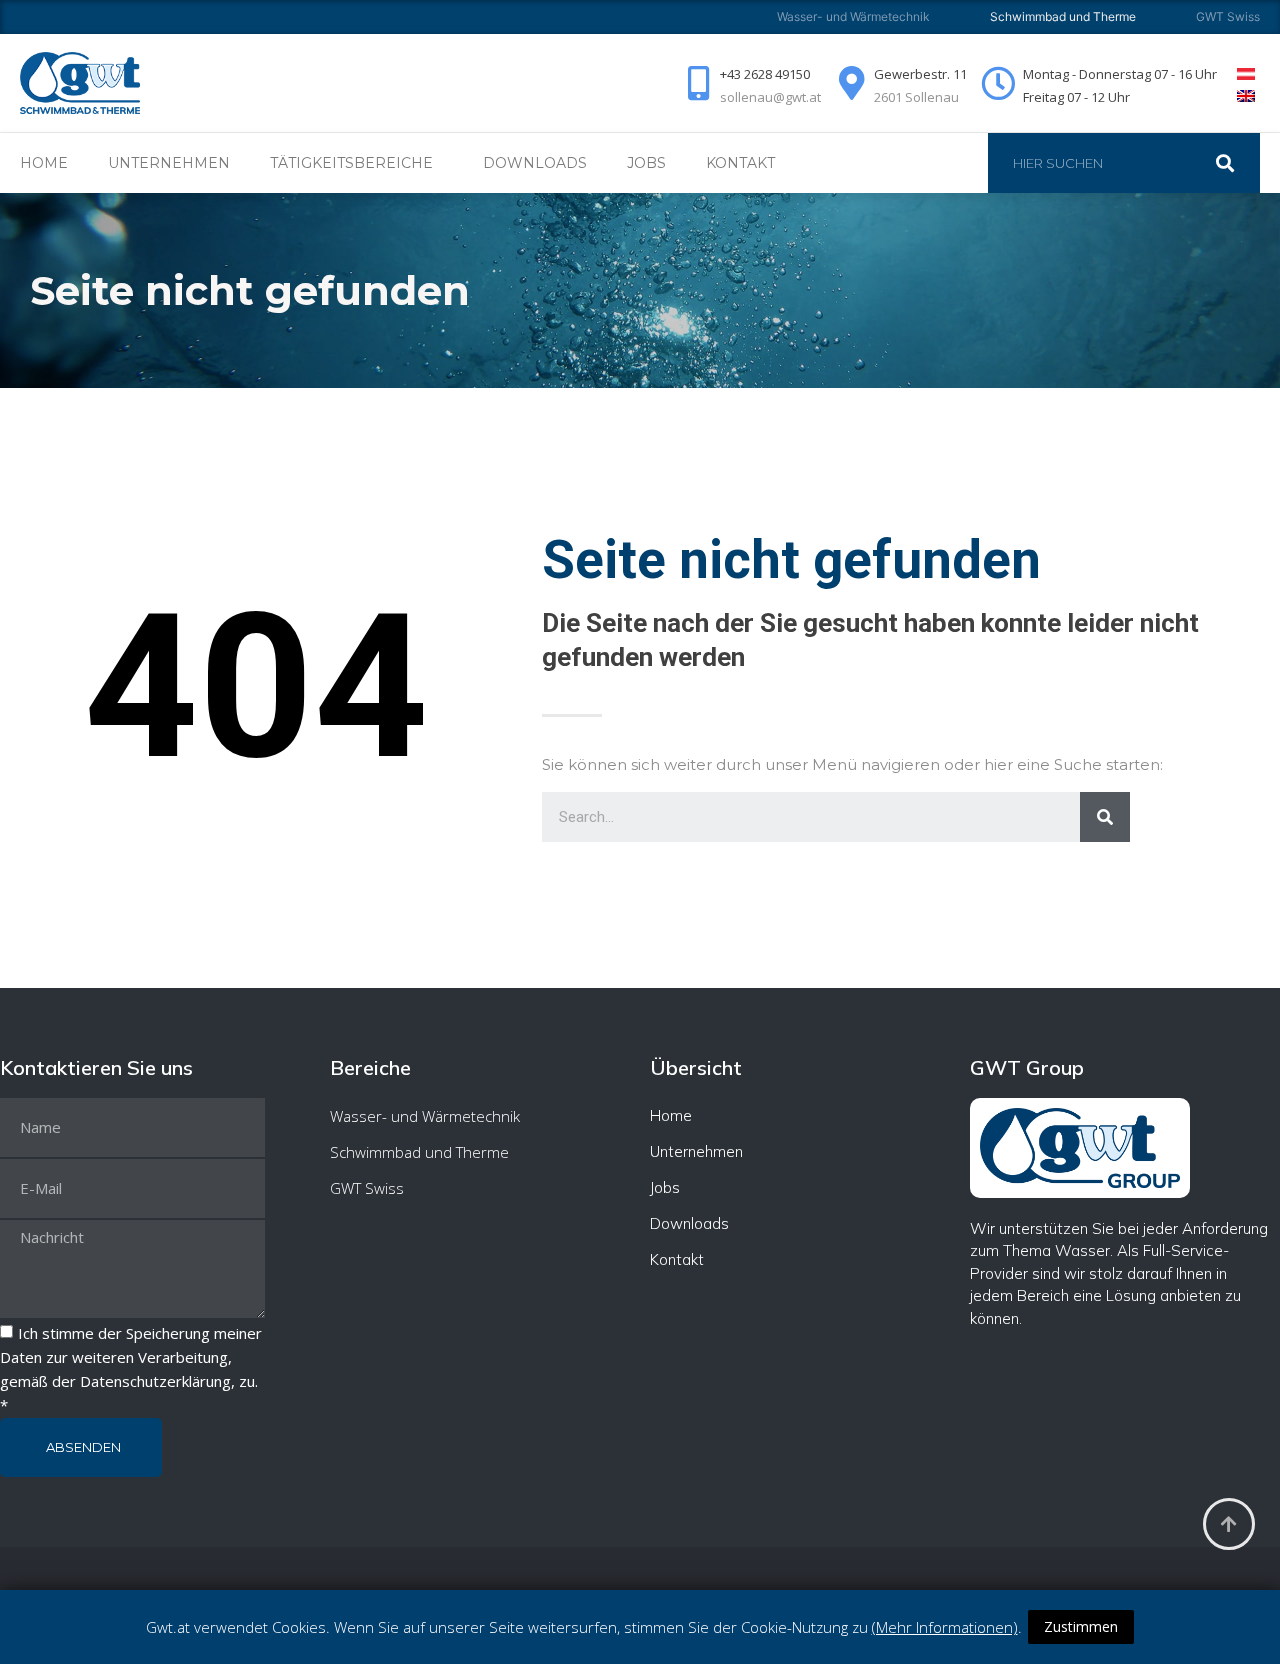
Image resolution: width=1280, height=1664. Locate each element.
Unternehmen (169, 163)
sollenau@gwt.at (770, 97)
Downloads (535, 163)
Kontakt (740, 163)
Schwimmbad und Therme (419, 1152)
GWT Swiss (1228, 16)
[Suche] (1235, 163)
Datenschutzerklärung (155, 1381)
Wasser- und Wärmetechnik (853, 16)
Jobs (646, 163)
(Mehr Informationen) (945, 1627)
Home (44, 163)
